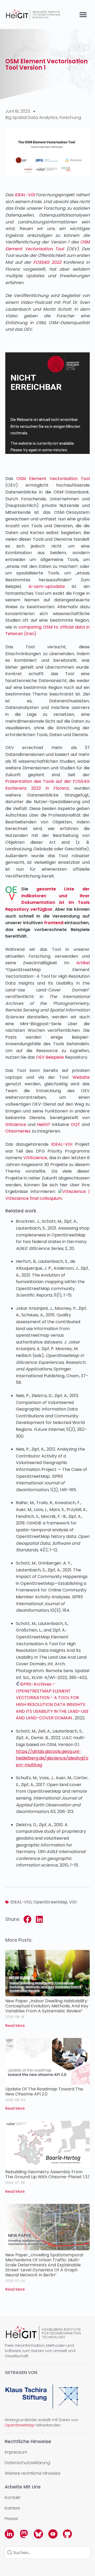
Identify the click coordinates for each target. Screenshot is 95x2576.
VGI (73, 1902)
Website (81, 1077)
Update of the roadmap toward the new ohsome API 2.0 (44, 2091)
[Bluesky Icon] (38, 2534)
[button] (83, 15)
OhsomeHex (18, 1131)
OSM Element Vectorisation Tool (53, 479)
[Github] (67, 2534)
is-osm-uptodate (47, 586)
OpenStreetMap (50, 1902)
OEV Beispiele (50, 1057)
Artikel (83, 963)
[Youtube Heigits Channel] (53, 2534)
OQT (75, 1124)
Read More (15, 2026)
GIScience (16, 1124)
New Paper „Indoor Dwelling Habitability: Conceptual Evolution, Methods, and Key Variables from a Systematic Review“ (47, 2006)
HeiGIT (44, 1124)
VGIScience (35, 1158)
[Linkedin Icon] (9, 2534)
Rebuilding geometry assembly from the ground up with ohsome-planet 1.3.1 (47, 2174)
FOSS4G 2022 (47, 262)
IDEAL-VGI (25, 195)
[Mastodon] (24, 2534)
